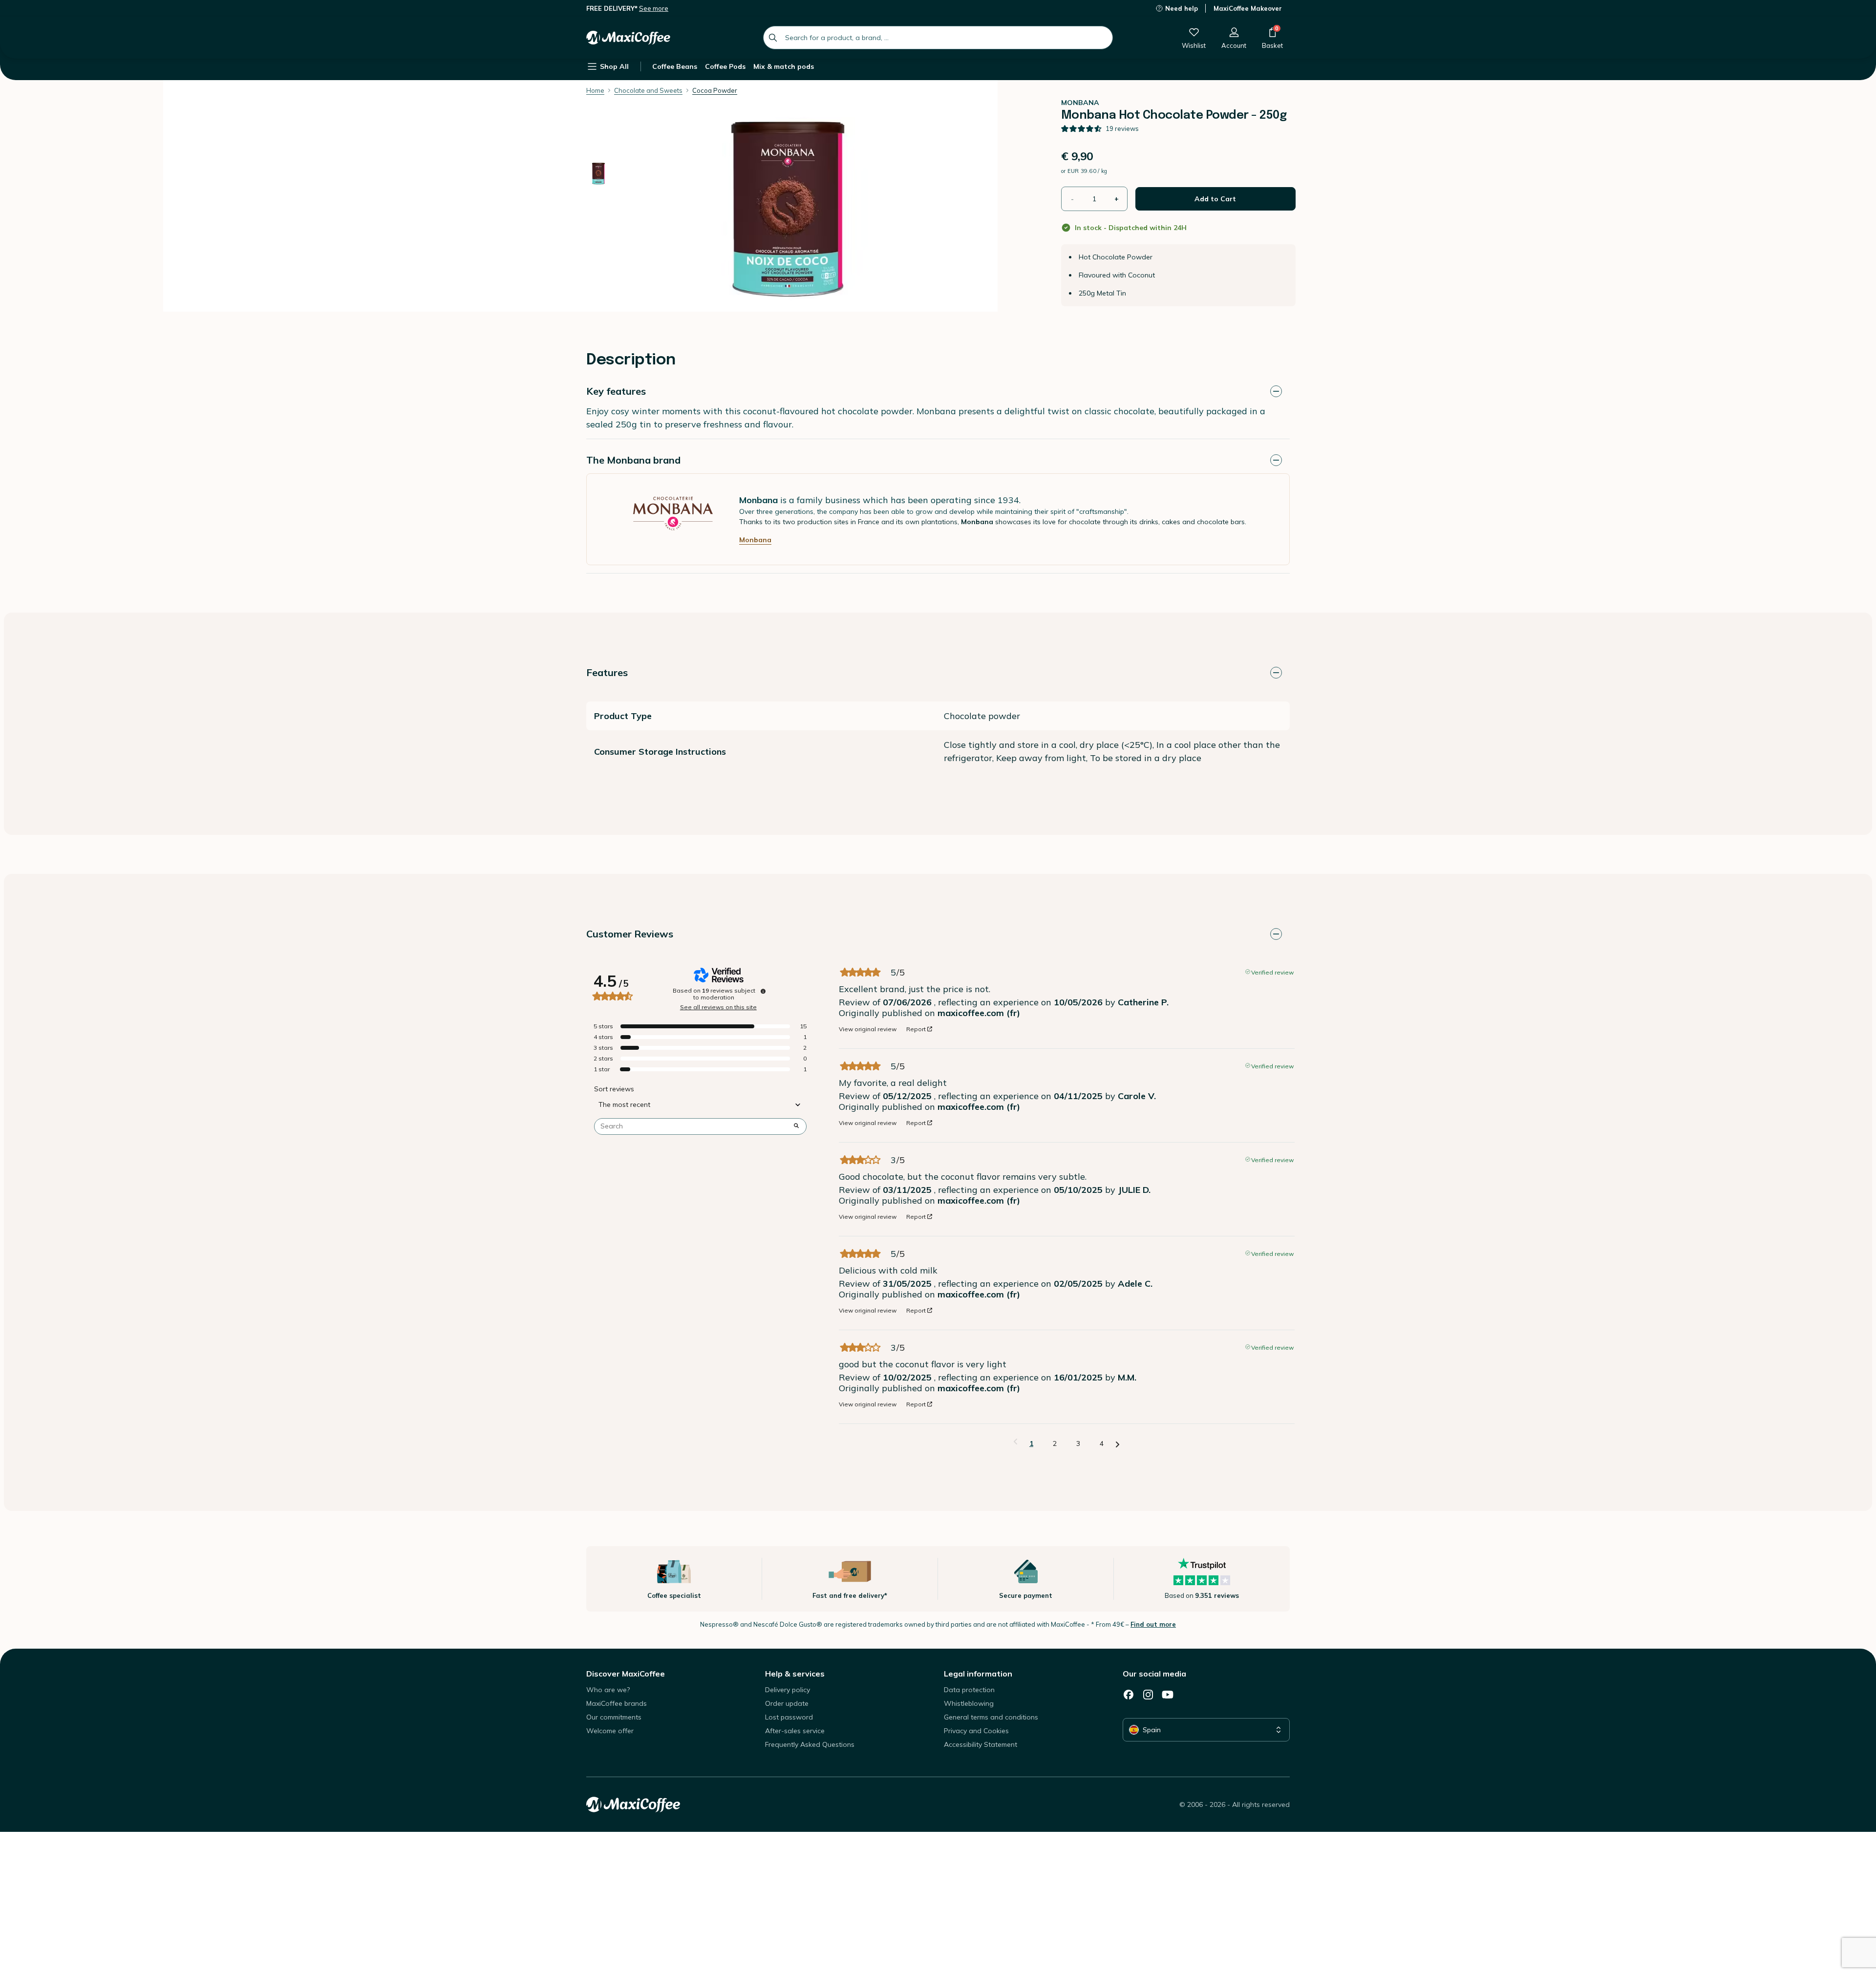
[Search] (773, 38)
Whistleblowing (969, 1703)
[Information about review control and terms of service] (763, 991)
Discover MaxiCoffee (626, 1674)
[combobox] (938, 38)
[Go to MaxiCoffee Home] (628, 38)
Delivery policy (788, 1690)
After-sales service (795, 1731)
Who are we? (608, 1690)
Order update (787, 1703)
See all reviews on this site (718, 1007)
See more (654, 8)
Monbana (755, 540)
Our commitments (614, 1717)
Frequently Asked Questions (810, 1744)
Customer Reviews (630, 934)
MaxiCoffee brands (617, 1703)
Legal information (978, 1674)
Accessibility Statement (981, 1744)
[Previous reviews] (1015, 1443)
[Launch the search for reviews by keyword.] (796, 1126)
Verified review (1272, 972)
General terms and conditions (991, 1717)
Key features (616, 391)
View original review (868, 1029)
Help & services (795, 1674)
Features (607, 672)
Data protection (969, 1690)
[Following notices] (1118, 1444)
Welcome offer (610, 1731)
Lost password (789, 1717)
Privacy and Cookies (976, 1731)
